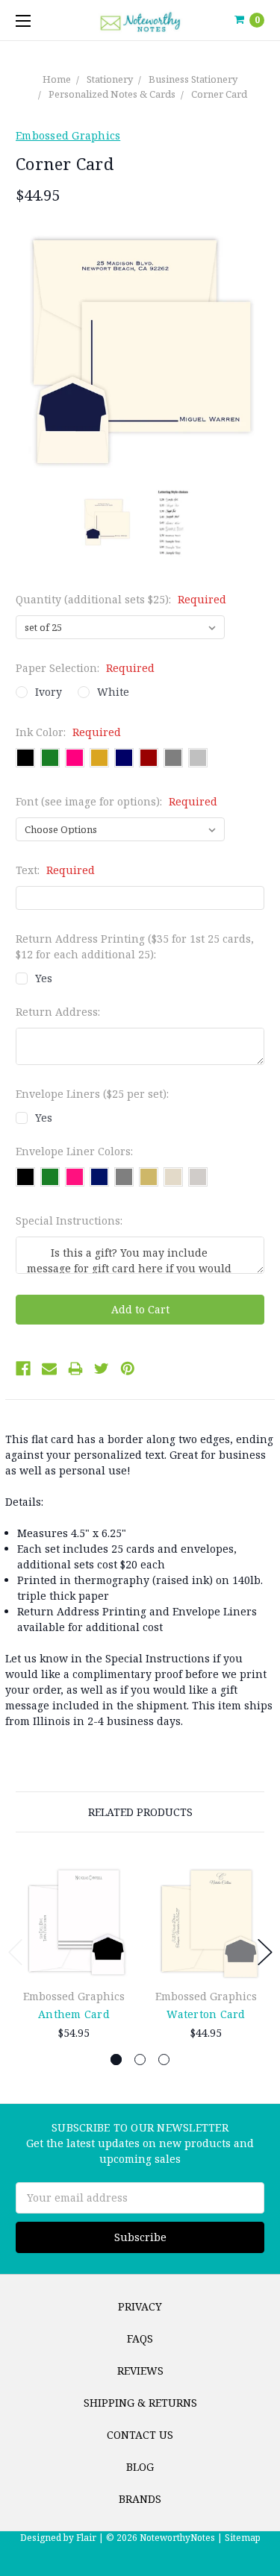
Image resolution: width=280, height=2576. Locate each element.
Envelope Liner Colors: (74, 1151)
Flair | (90, 2538)
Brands (140, 2499)
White (113, 692)
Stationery (110, 79)
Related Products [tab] (140, 1812)
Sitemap (242, 2538)
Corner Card (219, 94)
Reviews (140, 2371)
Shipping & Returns (140, 2403)
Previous (16, 1952)
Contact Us (140, 2435)
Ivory (49, 692)
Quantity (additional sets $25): (121, 599)
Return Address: (58, 1012)
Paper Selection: (85, 668)
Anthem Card (74, 2014)
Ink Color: (68, 732)
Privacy (140, 2306)
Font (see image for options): (116, 801)
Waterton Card (206, 2014)
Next (265, 1952)
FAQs (140, 2338)
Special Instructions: (69, 1221)
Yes (44, 978)
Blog (140, 2467)
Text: (55, 870)
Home (57, 79)
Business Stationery (193, 79)
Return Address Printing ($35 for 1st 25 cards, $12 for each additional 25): (135, 946)
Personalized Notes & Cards (112, 94)
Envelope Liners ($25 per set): (92, 1094)
